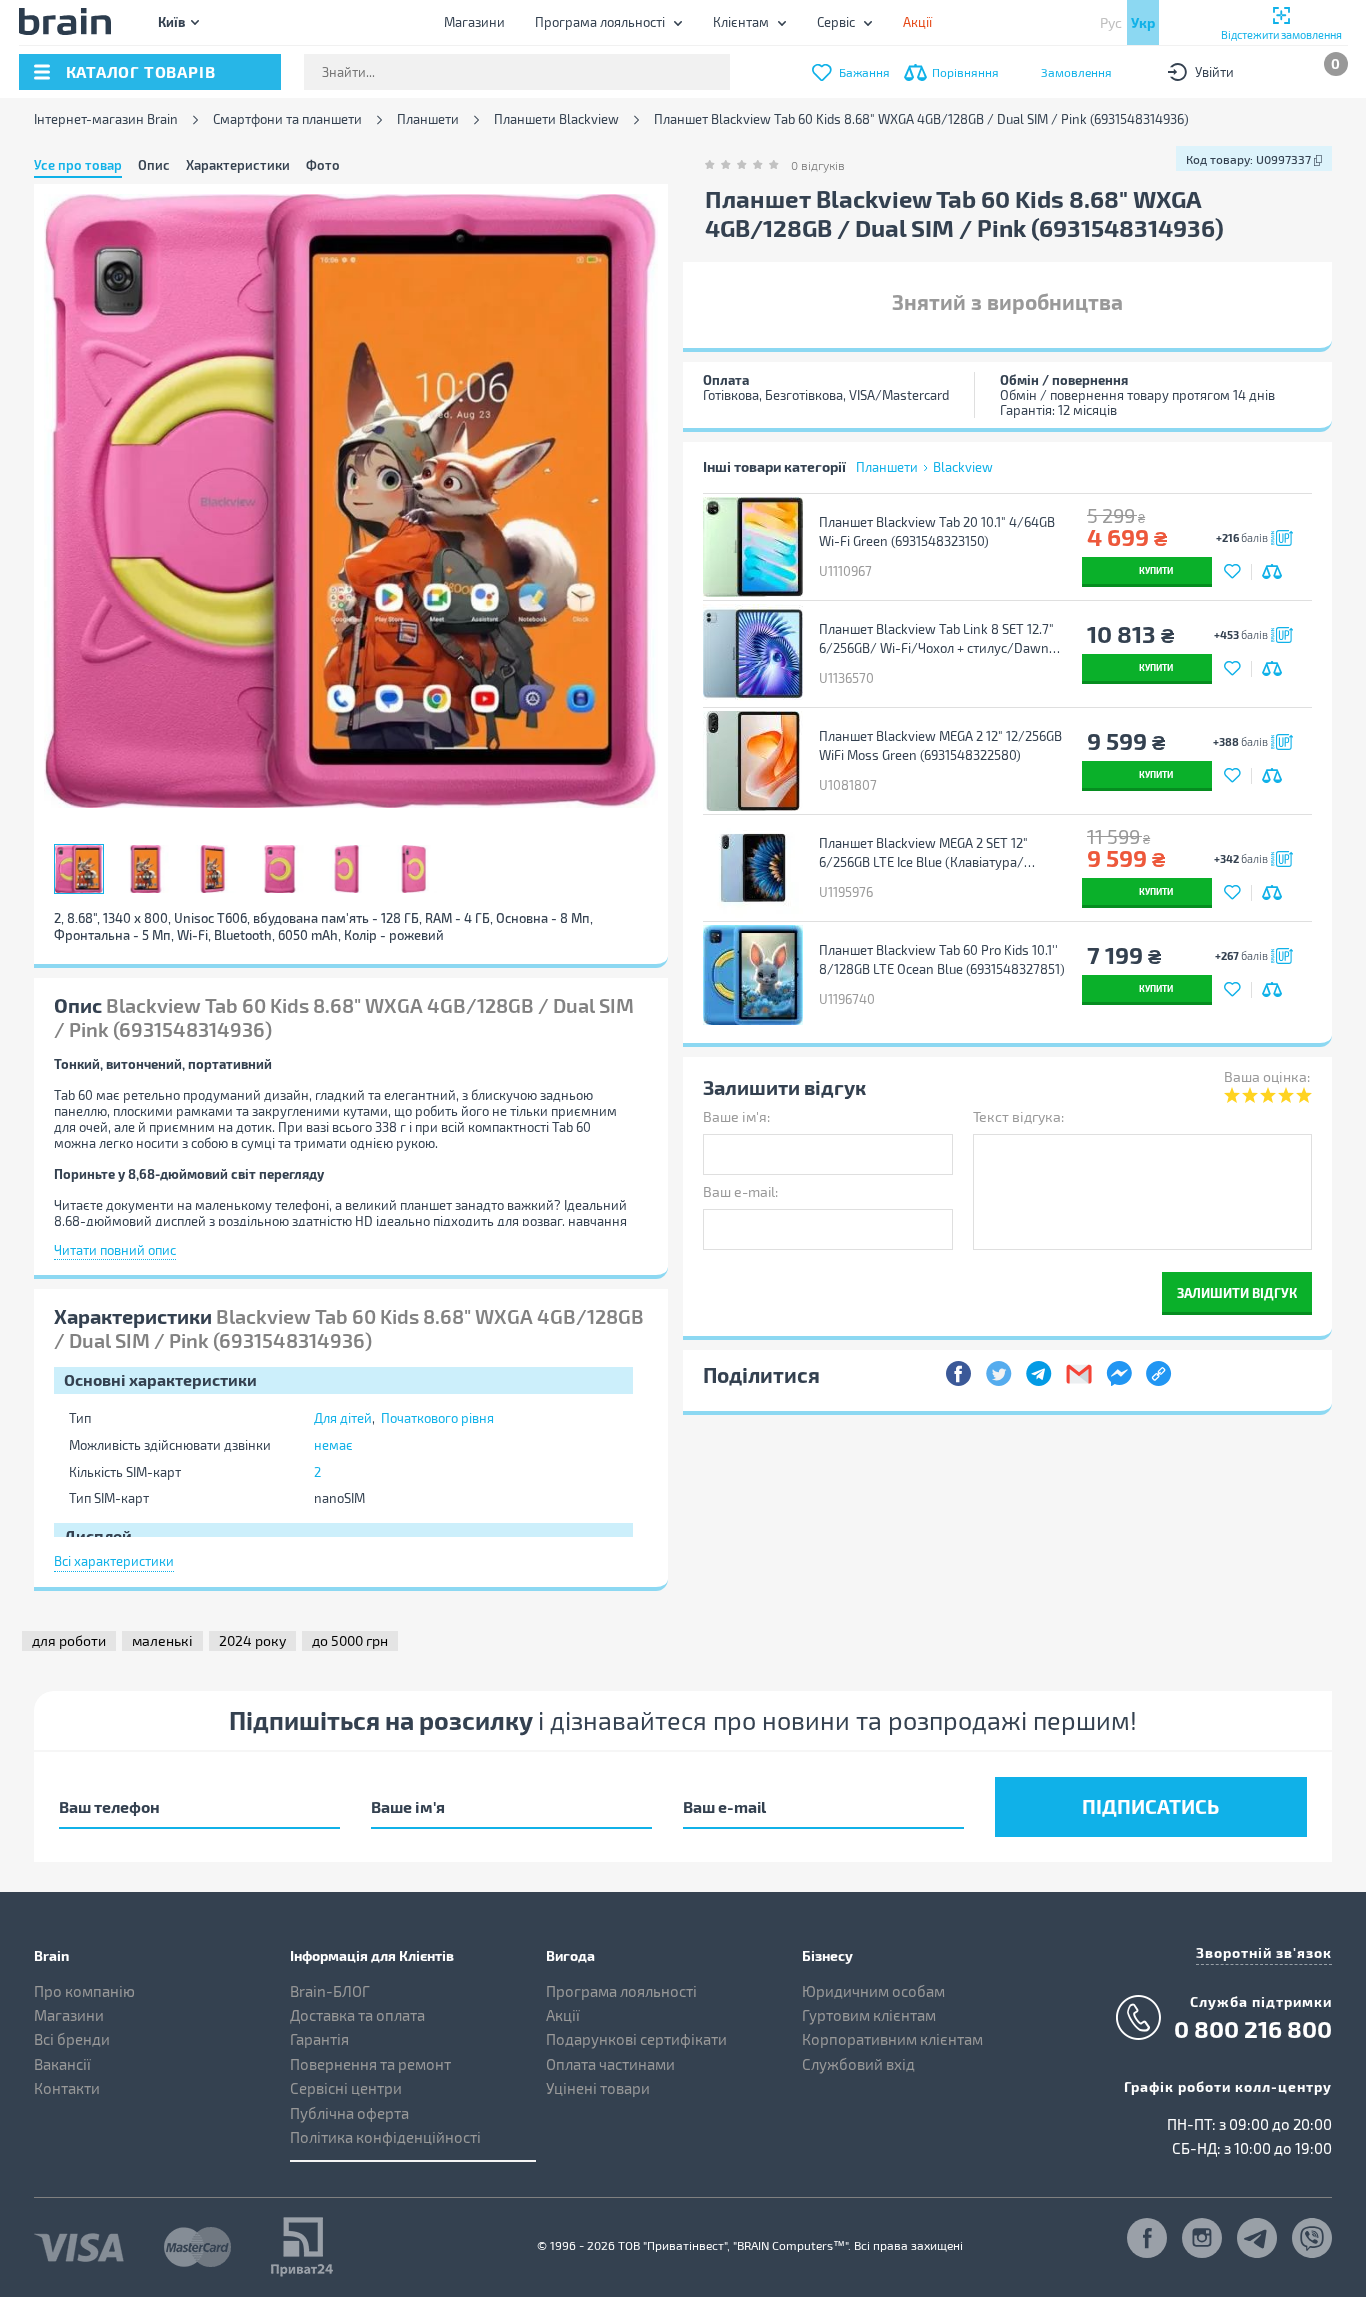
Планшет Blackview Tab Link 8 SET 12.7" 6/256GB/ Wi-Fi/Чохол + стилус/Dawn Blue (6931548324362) (936, 639)
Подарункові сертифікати (636, 2039)
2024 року (252, 1640)
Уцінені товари (598, 2088)
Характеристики (238, 165)
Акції (563, 2015)
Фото (323, 165)
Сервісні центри (346, 2088)
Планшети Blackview (556, 119)
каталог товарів (141, 71)
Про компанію (84, 1991)
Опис (154, 165)
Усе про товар (78, 165)
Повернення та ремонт (370, 2064)
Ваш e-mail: (740, 1191)
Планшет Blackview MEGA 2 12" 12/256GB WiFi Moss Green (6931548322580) (940, 745)
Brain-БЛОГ (330, 1991)
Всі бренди (72, 2039)
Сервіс (836, 22)
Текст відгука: (1018, 1116)
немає (333, 1445)
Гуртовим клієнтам (869, 2015)
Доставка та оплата (357, 2015)
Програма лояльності (600, 22)
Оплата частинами (610, 2064)
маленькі (162, 1640)
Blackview (963, 467)
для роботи (69, 1640)
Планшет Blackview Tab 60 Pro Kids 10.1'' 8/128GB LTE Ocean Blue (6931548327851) (942, 959)
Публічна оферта (349, 2113)
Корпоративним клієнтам (892, 2039)
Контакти (67, 2088)
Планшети (428, 119)
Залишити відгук (1237, 1292)
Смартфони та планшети (287, 119)
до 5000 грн (350, 1640)
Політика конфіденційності (385, 2137)
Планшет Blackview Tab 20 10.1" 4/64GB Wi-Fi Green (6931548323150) (937, 531)
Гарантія (319, 2039)
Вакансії (62, 2064)
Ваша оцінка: (1267, 1076)
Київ (171, 21)
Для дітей (343, 1418)
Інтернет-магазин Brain (106, 119)
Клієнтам (741, 22)
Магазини (474, 22)
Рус (1111, 22)
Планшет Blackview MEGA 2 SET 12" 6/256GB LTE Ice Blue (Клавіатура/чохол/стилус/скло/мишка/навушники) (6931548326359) (941, 853)
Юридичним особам (873, 1991)
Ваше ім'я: (736, 1116)
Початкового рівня (437, 1418)
